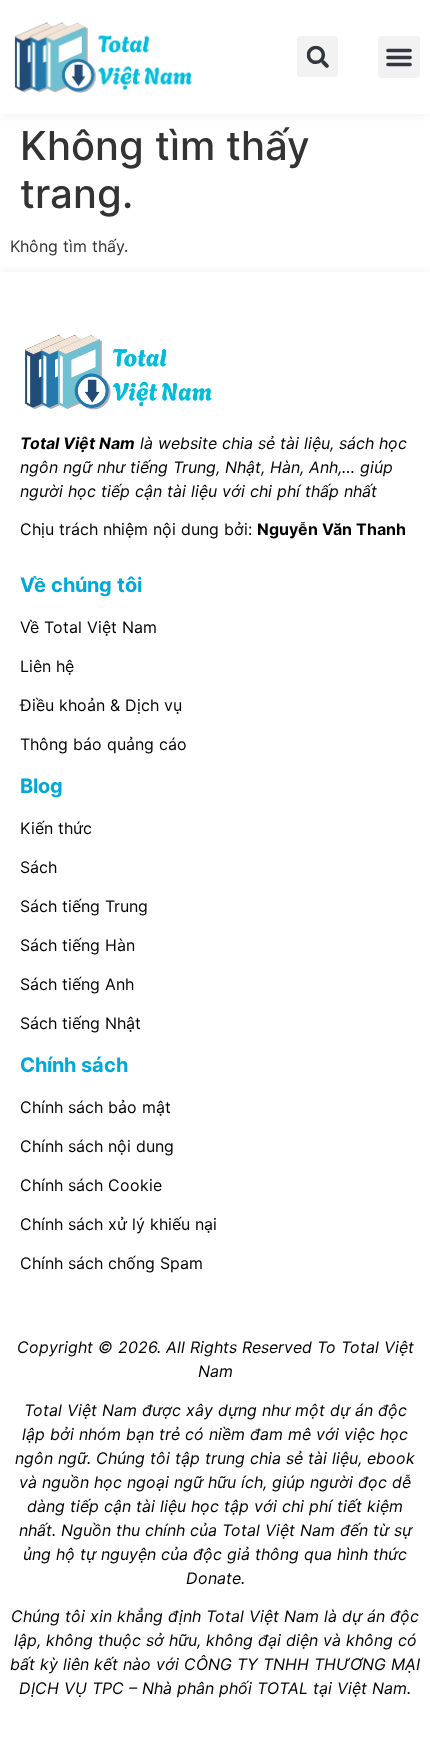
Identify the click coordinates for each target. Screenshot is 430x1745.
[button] (317, 56)
